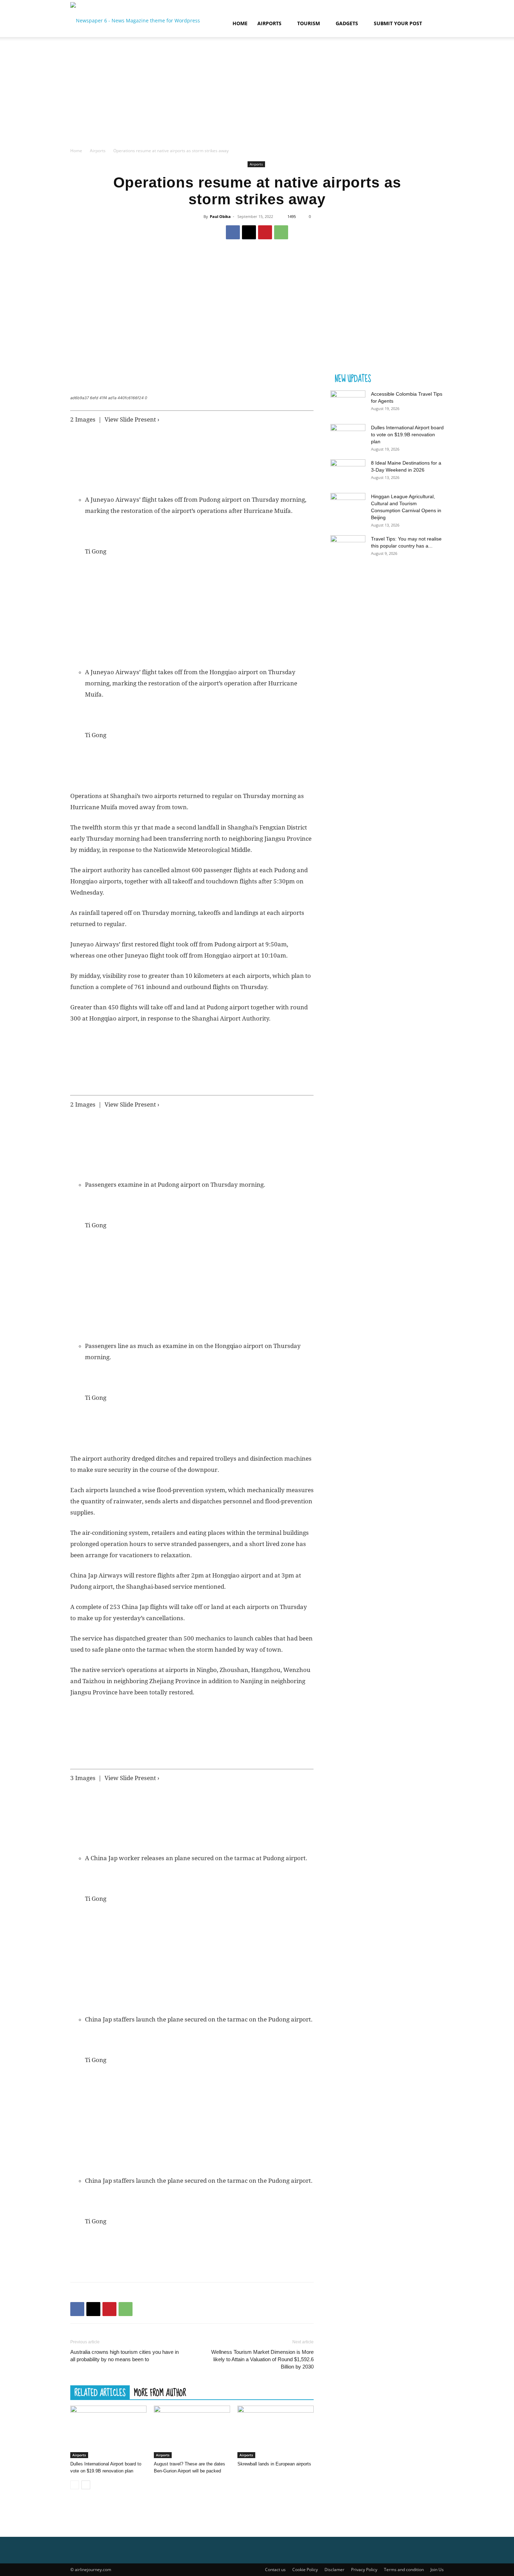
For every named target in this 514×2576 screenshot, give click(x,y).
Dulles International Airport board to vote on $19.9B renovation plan (407, 435)
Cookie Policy (305, 2570)
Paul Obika (220, 216)
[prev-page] (75, 2485)
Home (240, 23)
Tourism (309, 23)
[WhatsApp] (281, 232)
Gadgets (347, 23)
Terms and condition (404, 2570)
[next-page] (86, 2485)
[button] (435, 24)
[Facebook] (233, 232)
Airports (269, 23)
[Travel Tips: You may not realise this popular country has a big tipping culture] (348, 548)
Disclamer (334, 2570)
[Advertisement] (257, 94)
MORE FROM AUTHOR (160, 2392)
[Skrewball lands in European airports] (276, 2432)
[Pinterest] (265, 232)
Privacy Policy (364, 2570)
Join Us (437, 2570)
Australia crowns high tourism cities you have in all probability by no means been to (124, 2356)
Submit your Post (398, 23)
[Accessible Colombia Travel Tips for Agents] (348, 403)
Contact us (275, 2570)
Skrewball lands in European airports (274, 2464)
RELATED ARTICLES (100, 2392)
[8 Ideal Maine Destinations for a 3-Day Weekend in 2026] (348, 472)
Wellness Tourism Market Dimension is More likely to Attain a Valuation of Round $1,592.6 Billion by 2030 (262, 2359)
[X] (249, 232)
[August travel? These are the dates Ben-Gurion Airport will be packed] (192, 2432)
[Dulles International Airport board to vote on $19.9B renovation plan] (108, 2432)
